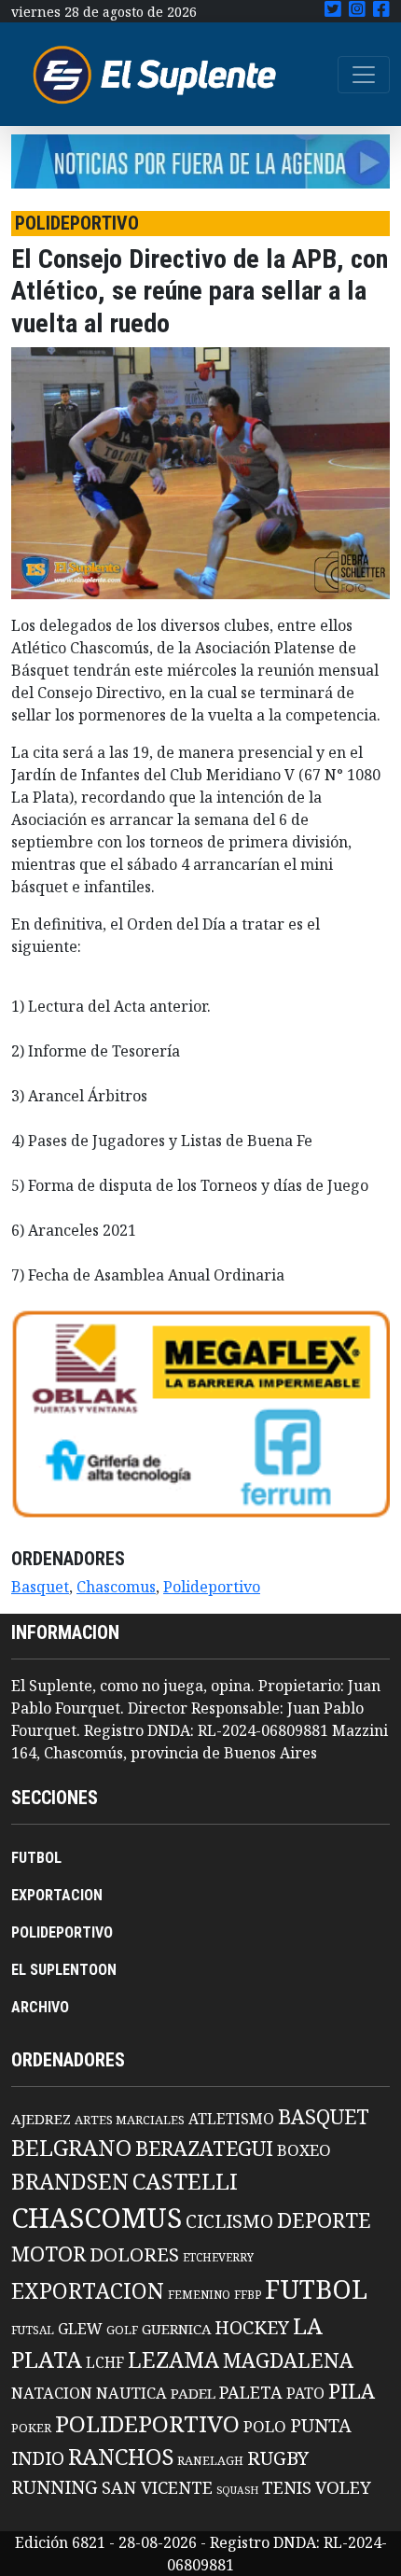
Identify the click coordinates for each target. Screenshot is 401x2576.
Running (55, 2487)
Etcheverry (218, 2257)
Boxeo (304, 2150)
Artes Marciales (130, 2120)
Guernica (176, 2329)
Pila (352, 2391)
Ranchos (121, 2457)
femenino (199, 2294)
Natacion (52, 2393)
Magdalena (288, 2360)
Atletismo (231, 2119)
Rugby (278, 2457)
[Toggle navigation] (364, 75)
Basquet (40, 1587)
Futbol (316, 2289)
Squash (237, 2490)
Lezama (173, 2359)
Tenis (287, 2487)
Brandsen (70, 2181)
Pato (305, 2393)
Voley (343, 2487)
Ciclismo (229, 2221)
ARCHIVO (40, 2007)
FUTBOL (36, 1858)
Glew (80, 2329)
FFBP (248, 2295)
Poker (31, 2428)
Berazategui (204, 2148)
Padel (193, 2393)
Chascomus (116, 1587)
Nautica (131, 2393)
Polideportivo (212, 1587)
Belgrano (71, 2148)
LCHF (105, 2362)
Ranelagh (210, 2461)
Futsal (33, 2330)
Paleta (251, 2392)
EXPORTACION (57, 1895)
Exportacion (88, 2291)
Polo (265, 2426)
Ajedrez (41, 2119)
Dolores (134, 2254)
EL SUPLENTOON (64, 1970)
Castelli (185, 2181)
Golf (122, 2330)
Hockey (252, 2327)
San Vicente (157, 2487)
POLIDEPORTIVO (62, 1932)
